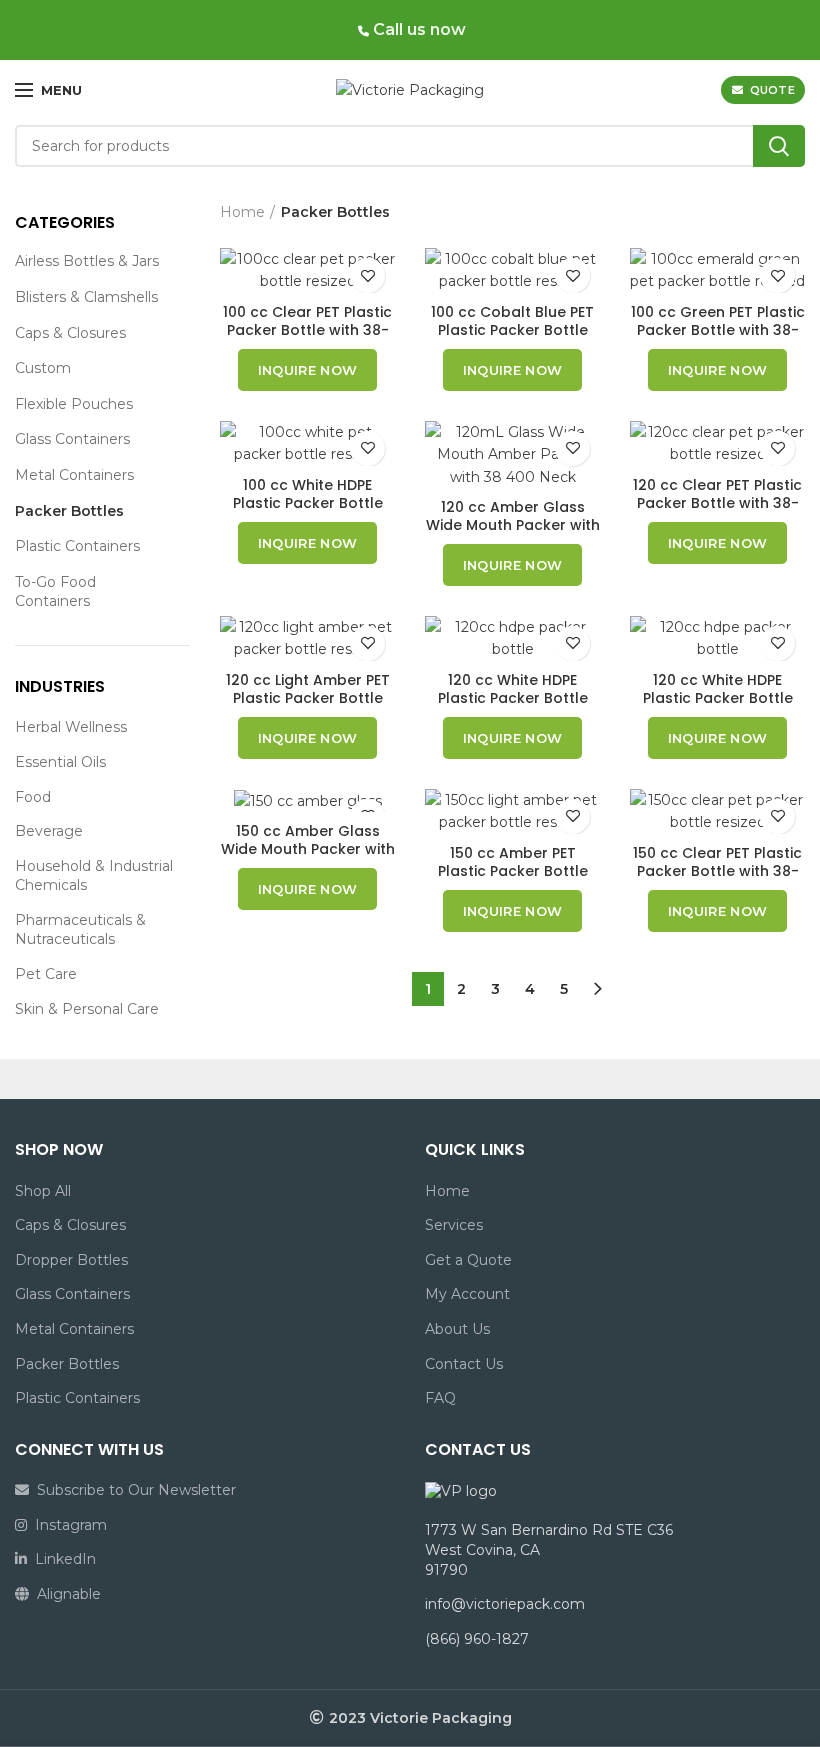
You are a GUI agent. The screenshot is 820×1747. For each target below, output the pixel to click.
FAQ (440, 1398)
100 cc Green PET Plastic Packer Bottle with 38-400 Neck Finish (718, 330)
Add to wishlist (367, 275)
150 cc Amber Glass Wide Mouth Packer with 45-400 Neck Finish (308, 849)
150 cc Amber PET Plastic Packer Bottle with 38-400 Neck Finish (512, 871)
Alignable (65, 1594)
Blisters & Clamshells (86, 297)
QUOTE (773, 90)
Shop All (43, 1191)
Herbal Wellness (71, 727)
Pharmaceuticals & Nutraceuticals (80, 930)
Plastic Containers (77, 546)
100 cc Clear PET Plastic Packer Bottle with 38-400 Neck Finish (307, 330)
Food (33, 797)
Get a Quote (468, 1260)
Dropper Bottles (71, 1260)
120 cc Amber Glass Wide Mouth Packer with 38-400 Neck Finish (513, 525)
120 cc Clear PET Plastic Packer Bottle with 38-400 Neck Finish (717, 503)
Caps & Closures (70, 333)
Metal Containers (74, 475)
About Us (457, 1329)
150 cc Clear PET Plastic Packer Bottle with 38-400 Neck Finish (717, 871)
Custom (43, 368)
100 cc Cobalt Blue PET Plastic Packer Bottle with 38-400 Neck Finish (512, 330)
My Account (467, 1294)
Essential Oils (60, 762)
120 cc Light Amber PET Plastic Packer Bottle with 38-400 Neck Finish (307, 698)
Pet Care (46, 974)
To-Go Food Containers (55, 592)
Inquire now (307, 370)
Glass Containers (72, 439)
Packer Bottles (69, 511)
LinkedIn (61, 1559)
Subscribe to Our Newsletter (132, 1490)
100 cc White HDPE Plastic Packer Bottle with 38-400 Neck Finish (307, 503)
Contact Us (464, 1364)
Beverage (49, 831)
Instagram (67, 1525)
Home (242, 212)
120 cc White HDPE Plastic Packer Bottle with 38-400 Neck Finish (512, 698)
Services (454, 1225)
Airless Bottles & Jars (87, 261)
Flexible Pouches (74, 404)
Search (779, 146)
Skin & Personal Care (87, 1009)
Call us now (417, 29)
